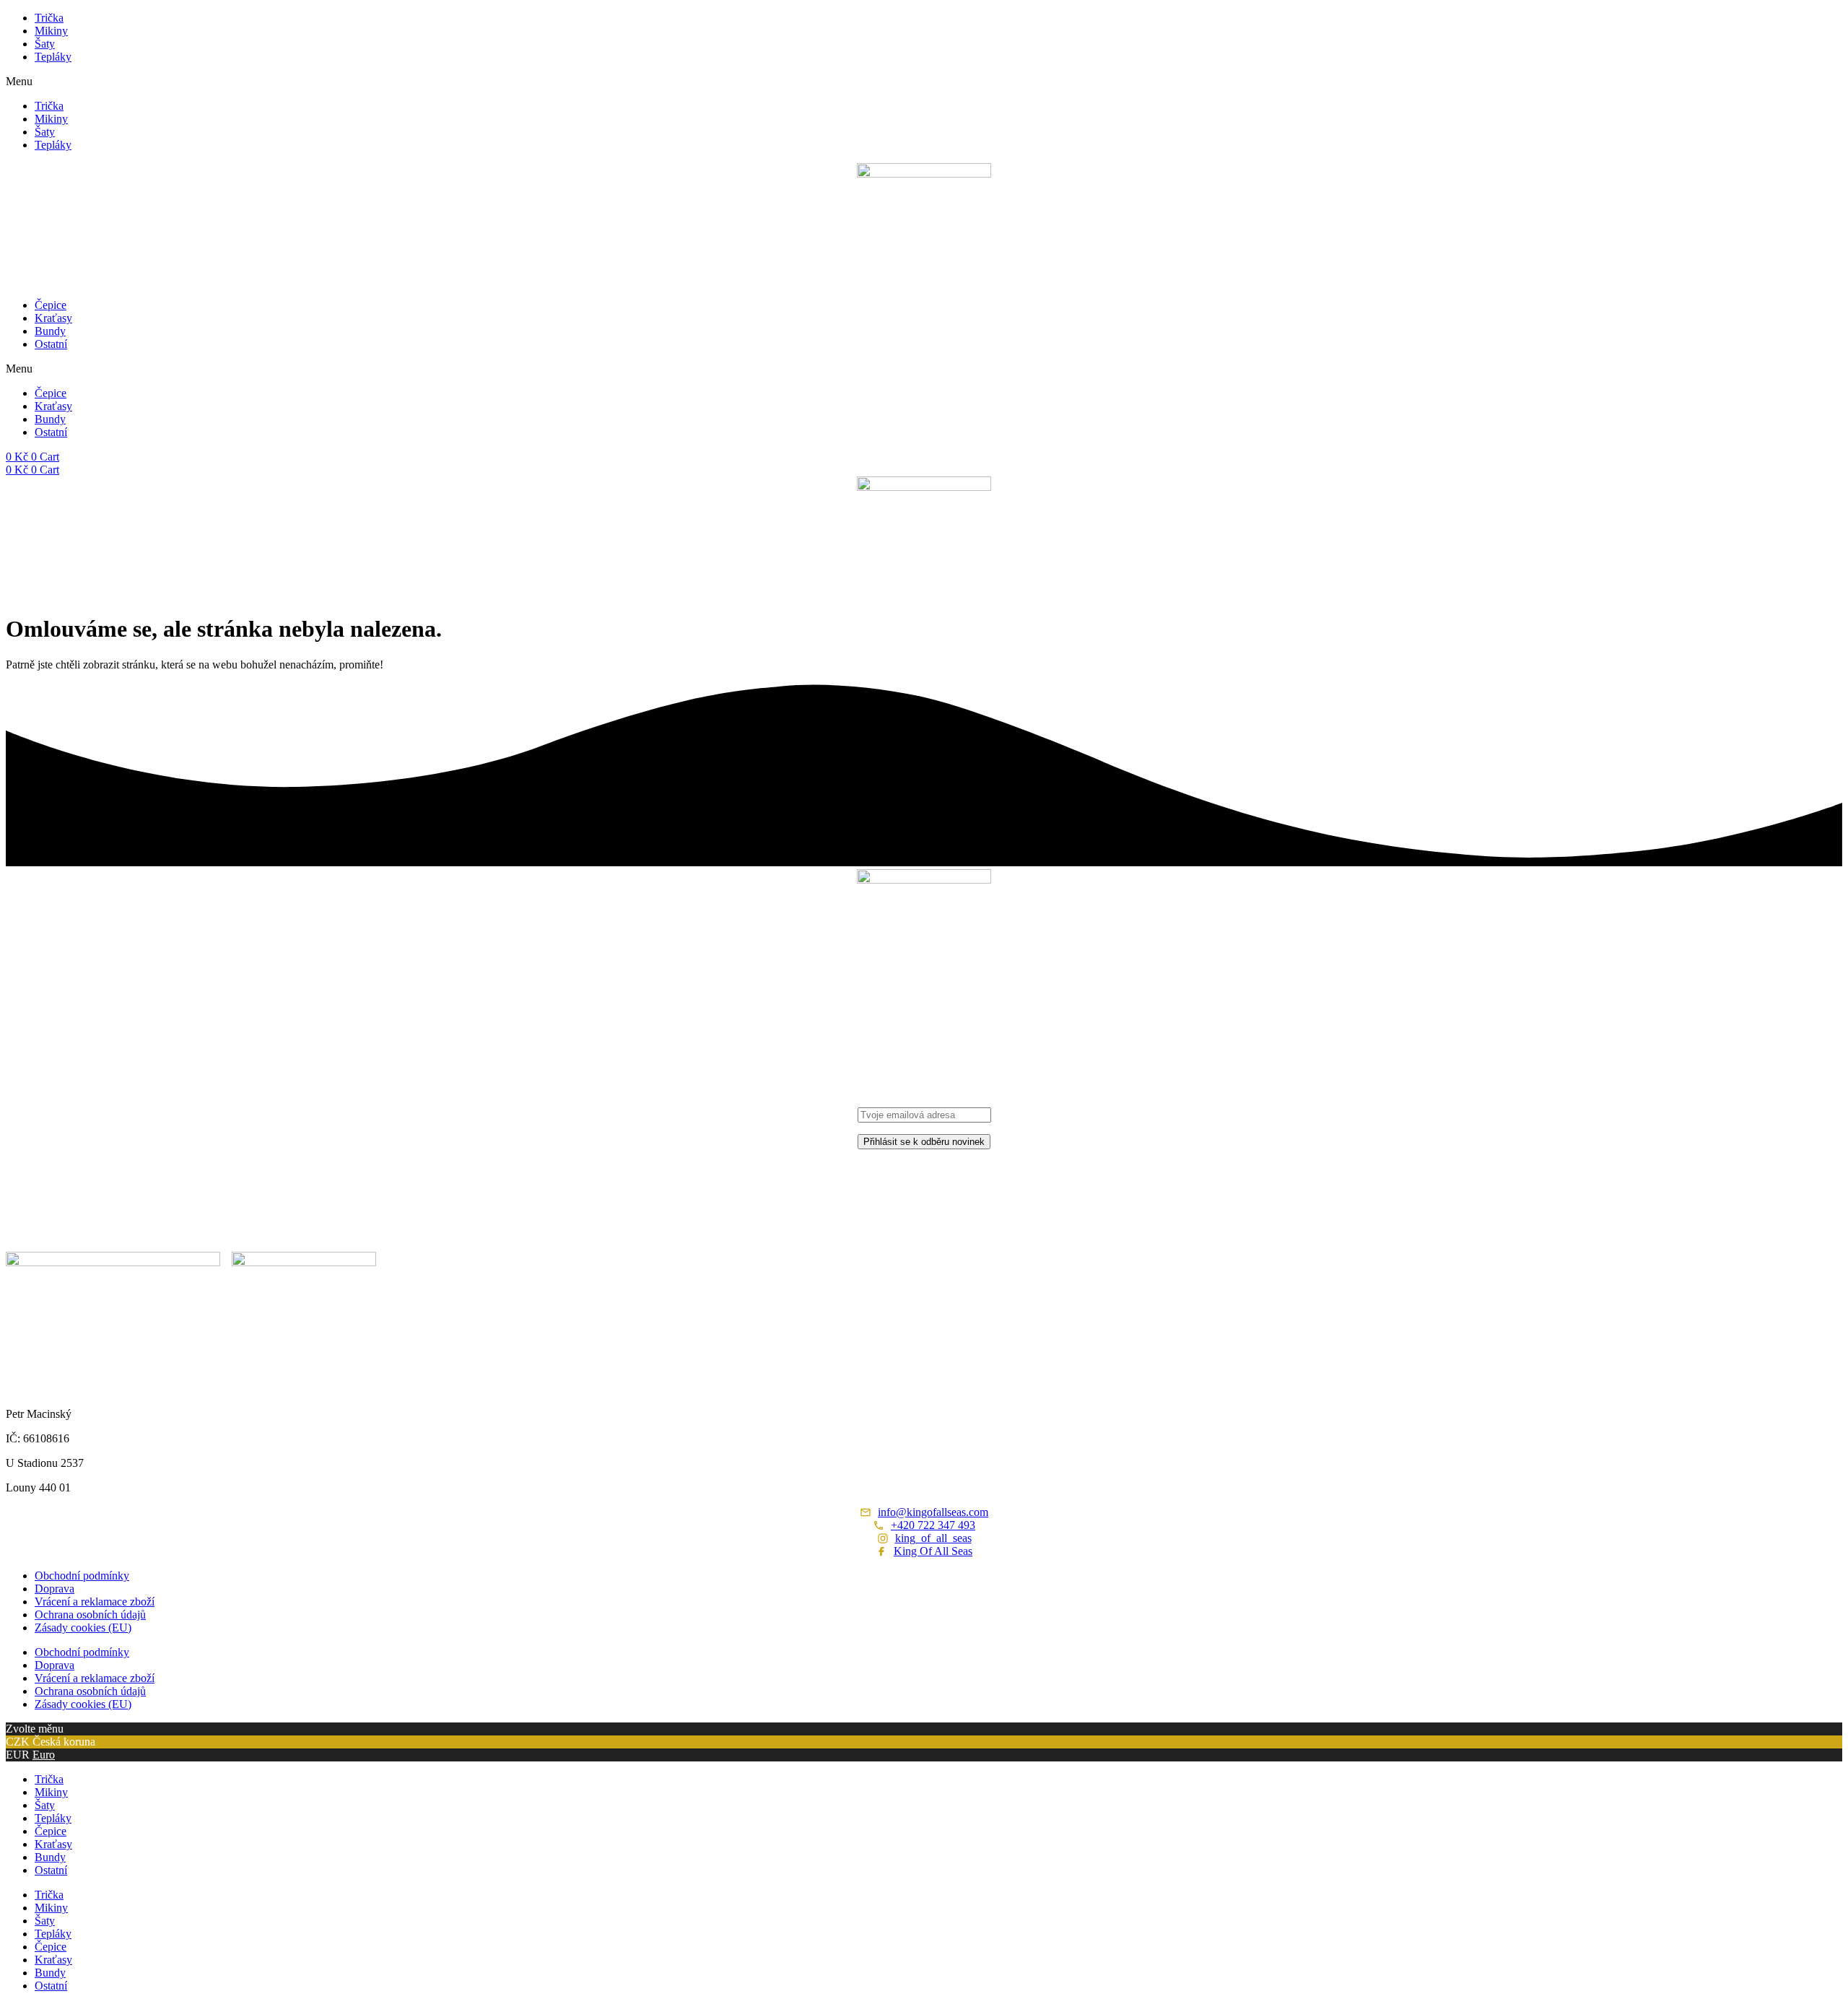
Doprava (55, 1589)
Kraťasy (53, 318)
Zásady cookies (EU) (83, 1628)
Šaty (45, 44)
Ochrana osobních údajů (90, 1615)
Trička (49, 18)
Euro (44, 1755)
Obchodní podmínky (82, 1576)
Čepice (51, 305)
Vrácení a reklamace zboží (95, 1602)
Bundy (50, 331)
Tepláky (53, 57)
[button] (924, 82)
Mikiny (51, 31)
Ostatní (51, 344)
